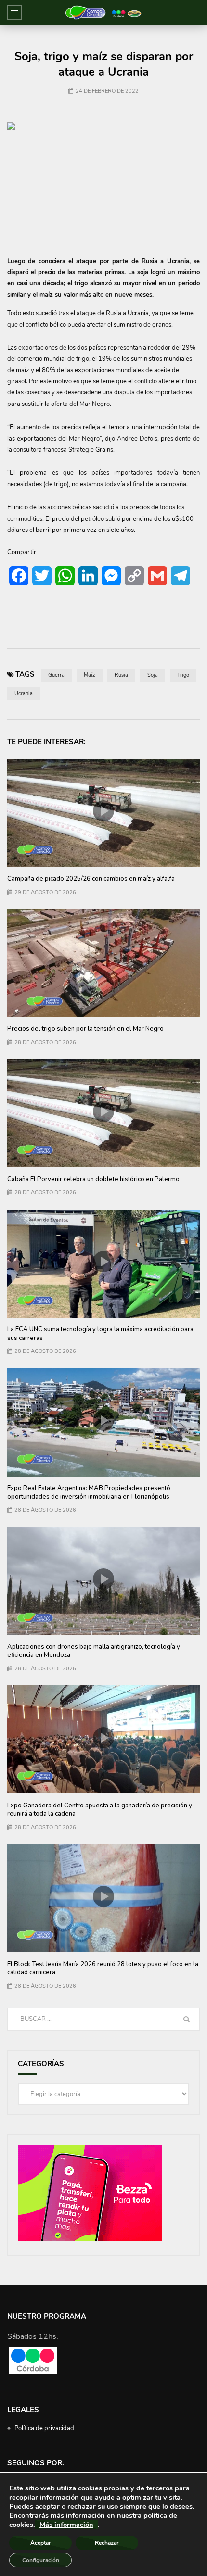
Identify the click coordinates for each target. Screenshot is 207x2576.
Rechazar (107, 2543)
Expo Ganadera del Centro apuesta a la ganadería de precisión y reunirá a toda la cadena (100, 1810)
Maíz (90, 675)
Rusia (121, 675)
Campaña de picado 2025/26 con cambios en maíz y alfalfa (91, 879)
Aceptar (41, 2543)
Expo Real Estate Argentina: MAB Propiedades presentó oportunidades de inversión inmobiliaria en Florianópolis (89, 1492)
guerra (56, 675)
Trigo (183, 675)
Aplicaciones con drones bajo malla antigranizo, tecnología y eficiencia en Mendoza (94, 1651)
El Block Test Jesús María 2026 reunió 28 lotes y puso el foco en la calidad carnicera (103, 1969)
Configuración (41, 2560)
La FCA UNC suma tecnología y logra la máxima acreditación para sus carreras (100, 1334)
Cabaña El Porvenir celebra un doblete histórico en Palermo (93, 1179)
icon (103, 811)
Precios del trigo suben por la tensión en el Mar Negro (85, 1029)
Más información (66, 2525)
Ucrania (24, 693)
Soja (153, 675)
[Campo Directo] (103, 13)
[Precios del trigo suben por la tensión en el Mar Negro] (103, 963)
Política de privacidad (44, 2428)
